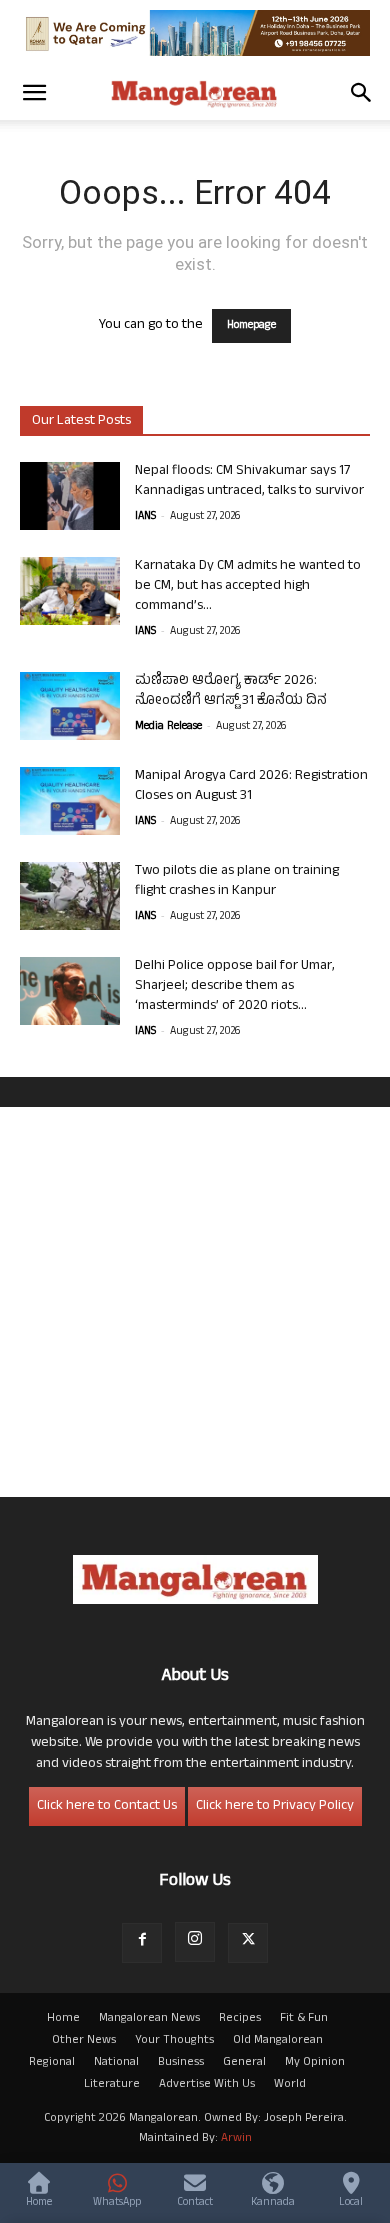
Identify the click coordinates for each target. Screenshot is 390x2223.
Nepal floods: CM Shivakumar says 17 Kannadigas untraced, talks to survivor (249, 481)
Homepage (251, 326)
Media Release (168, 727)
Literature (112, 2085)
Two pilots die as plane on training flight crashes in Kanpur (237, 881)
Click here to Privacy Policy (275, 1806)
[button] (34, 93)
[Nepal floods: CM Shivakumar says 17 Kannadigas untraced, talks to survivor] (70, 496)
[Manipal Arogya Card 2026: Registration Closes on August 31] (70, 801)
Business (181, 2063)
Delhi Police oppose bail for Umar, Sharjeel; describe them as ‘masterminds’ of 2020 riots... (235, 986)
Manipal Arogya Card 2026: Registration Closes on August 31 (251, 786)
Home (63, 2019)
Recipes (240, 2019)
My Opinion (315, 2063)
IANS (145, 517)
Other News (84, 2041)
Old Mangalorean (278, 2041)
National (116, 2063)
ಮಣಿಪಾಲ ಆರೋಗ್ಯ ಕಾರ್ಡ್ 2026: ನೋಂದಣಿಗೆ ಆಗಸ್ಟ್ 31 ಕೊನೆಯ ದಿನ (231, 691)
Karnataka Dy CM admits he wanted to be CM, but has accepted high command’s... (248, 586)
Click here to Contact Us (107, 1806)
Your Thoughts (174, 2041)
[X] (248, 1943)
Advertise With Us (207, 2085)
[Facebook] (142, 1943)
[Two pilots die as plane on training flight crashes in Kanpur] (70, 896)
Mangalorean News (149, 2019)
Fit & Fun (304, 2019)
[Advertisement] (195, 1302)
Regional (52, 2063)
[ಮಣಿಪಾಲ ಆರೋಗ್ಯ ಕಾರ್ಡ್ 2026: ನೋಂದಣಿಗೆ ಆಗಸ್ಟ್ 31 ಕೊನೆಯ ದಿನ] (70, 706)
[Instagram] (195, 1942)
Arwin (236, 2139)
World (290, 2085)
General (244, 2063)
